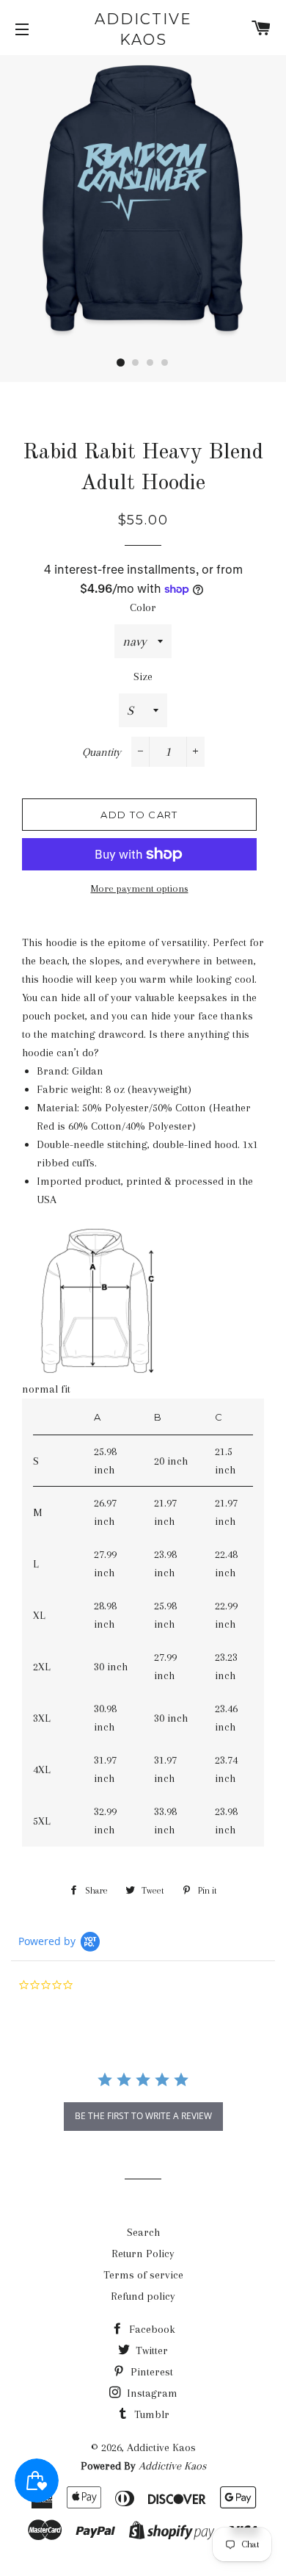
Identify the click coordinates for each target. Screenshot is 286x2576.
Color (143, 607)
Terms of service (143, 2275)
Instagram (151, 2393)
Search (143, 2232)
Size (143, 677)
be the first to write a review (143, 2116)
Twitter (150, 2350)
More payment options (140, 888)
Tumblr (150, 2414)
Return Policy (143, 2254)
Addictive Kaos (143, 29)
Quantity (102, 752)
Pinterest (150, 2372)
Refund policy (143, 2296)
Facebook (151, 2329)
